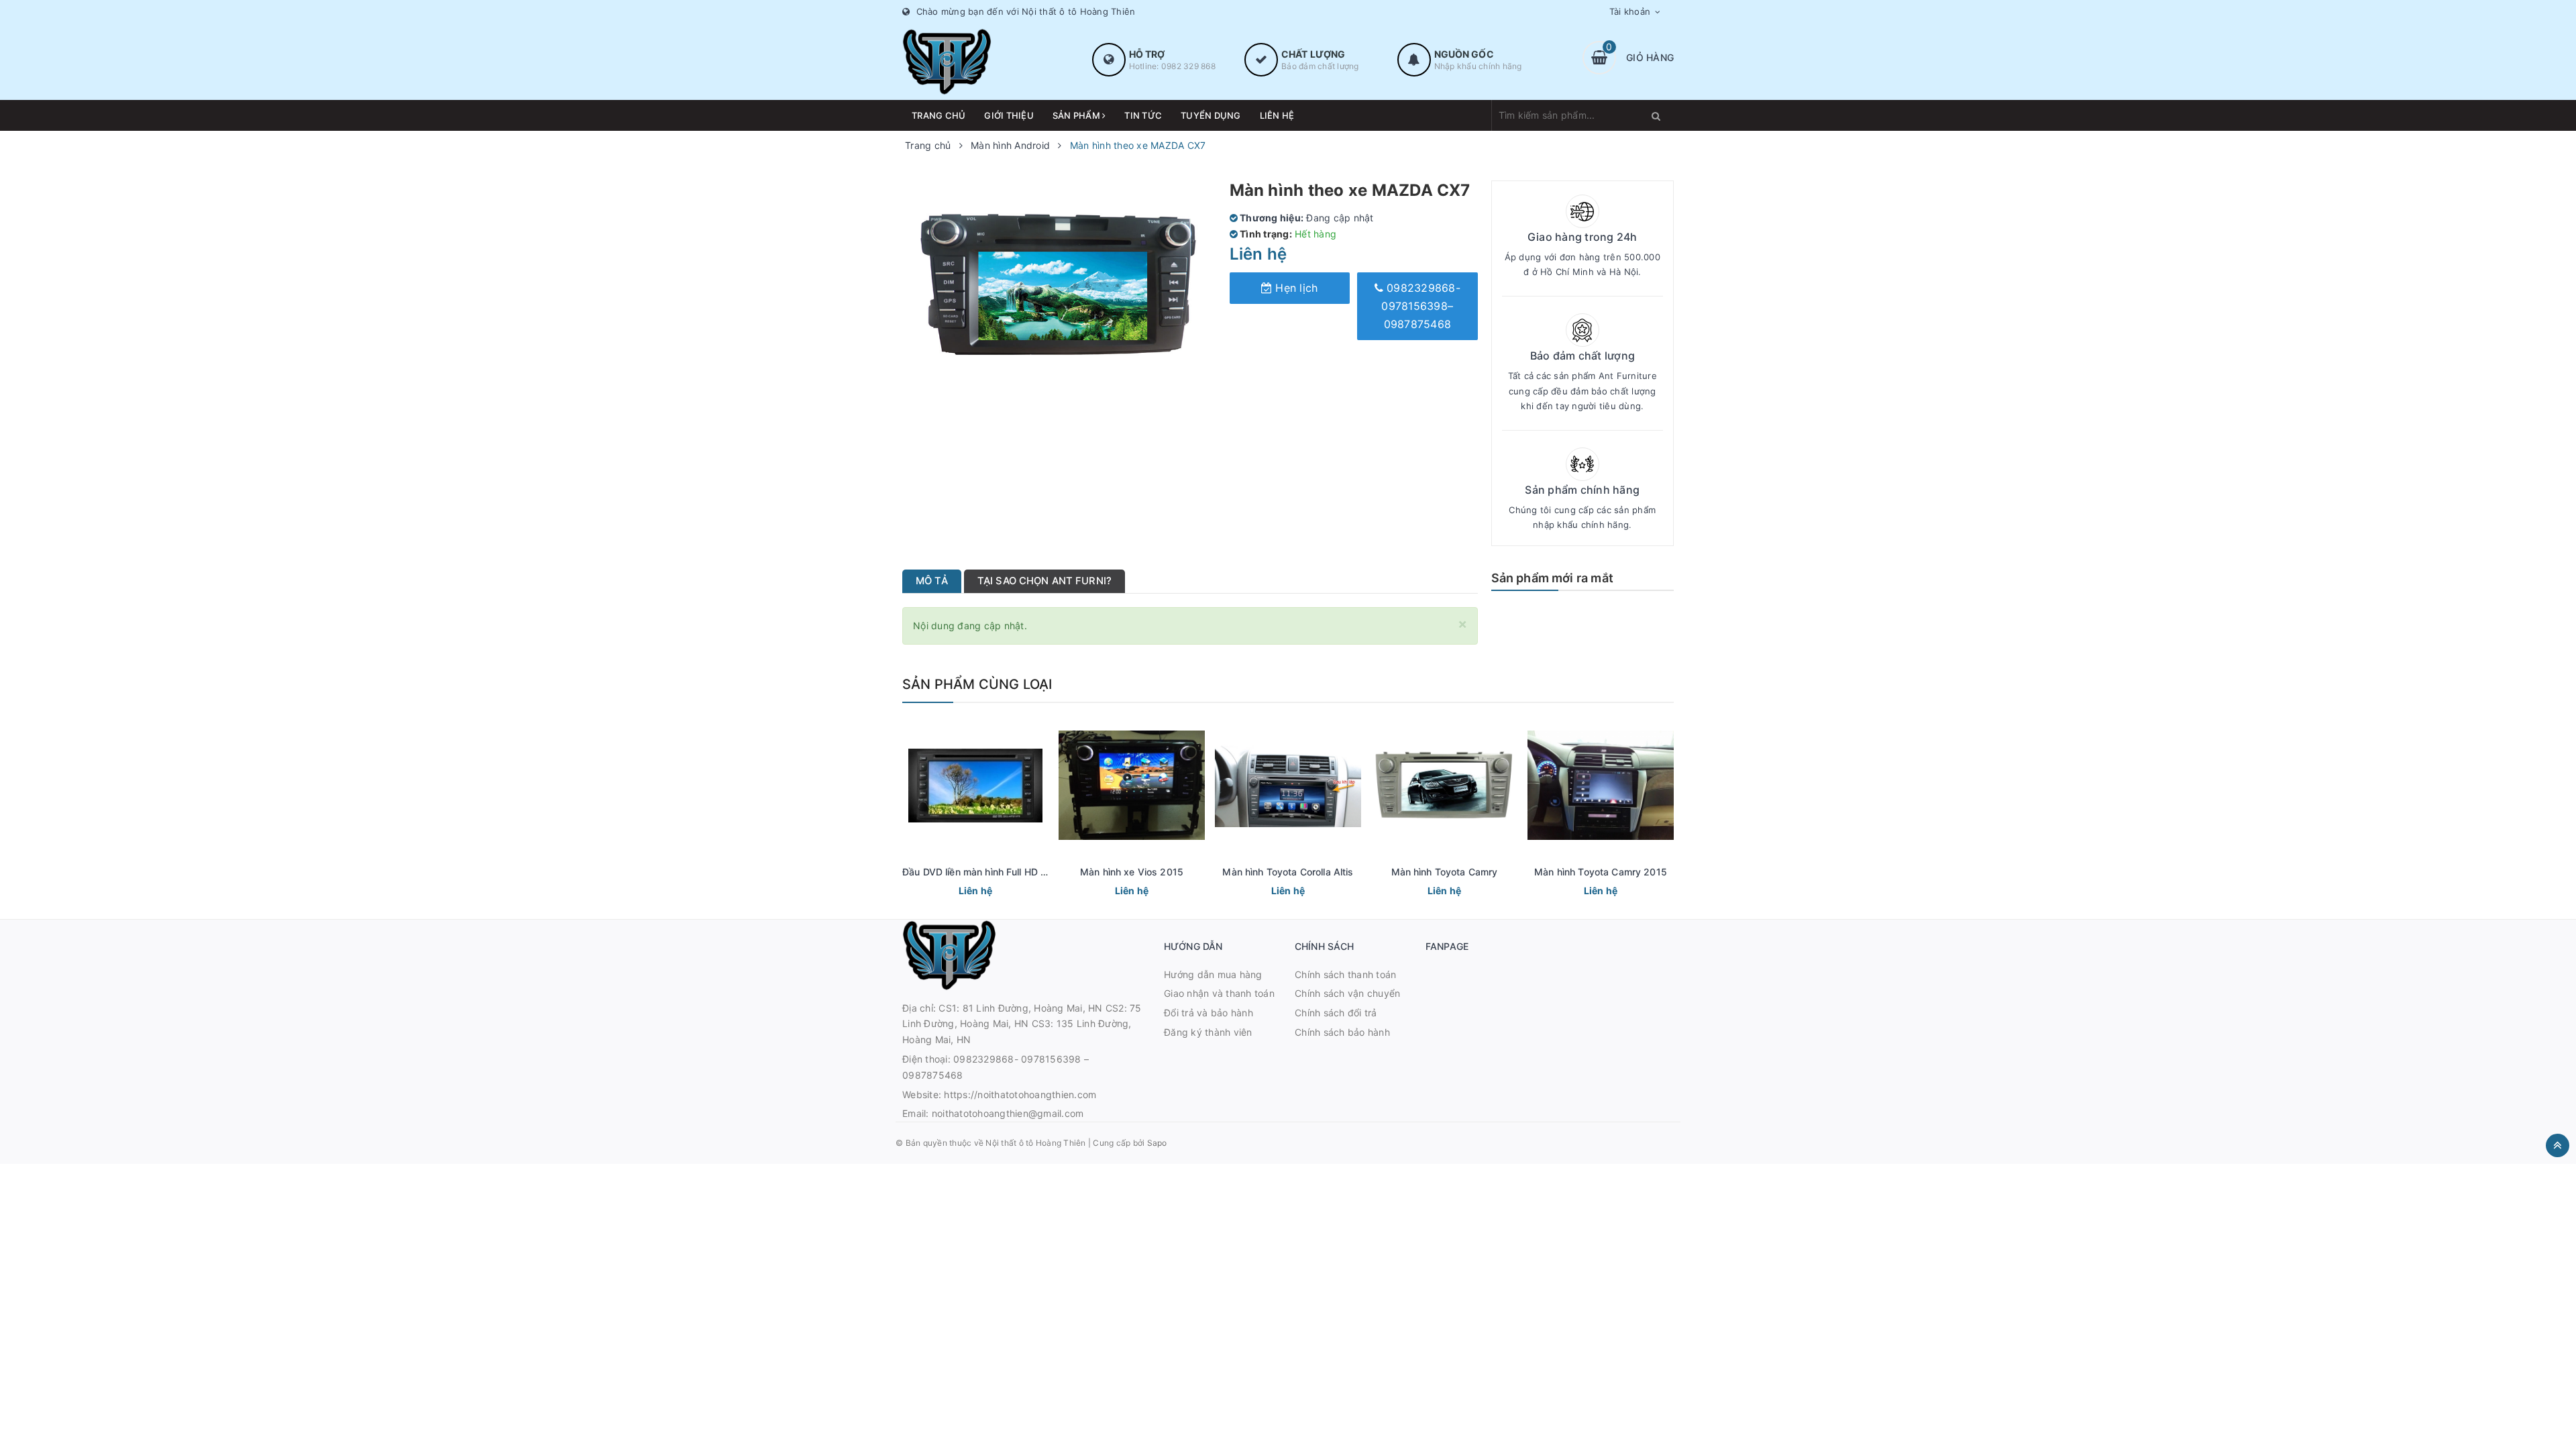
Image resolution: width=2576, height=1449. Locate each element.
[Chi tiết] (957, 892)
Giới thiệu (1009, 115)
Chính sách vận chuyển (1347, 993)
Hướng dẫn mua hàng (1213, 974)
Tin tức (1143, 115)
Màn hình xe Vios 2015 (1132, 872)
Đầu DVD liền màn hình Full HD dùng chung (999, 872)
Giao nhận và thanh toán (1219, 993)
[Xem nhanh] (990, 892)
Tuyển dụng (1211, 115)
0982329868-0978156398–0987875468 (1421, 306)
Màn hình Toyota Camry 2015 (1601, 872)
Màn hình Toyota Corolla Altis (1288, 872)
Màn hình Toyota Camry (1445, 872)
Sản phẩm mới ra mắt (1552, 578)
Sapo (1157, 1143)
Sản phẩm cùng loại (977, 684)
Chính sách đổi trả (1336, 1013)
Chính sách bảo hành (1342, 1032)
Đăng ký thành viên (1208, 1032)
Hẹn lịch (1295, 288)
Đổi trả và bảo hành (1209, 1013)
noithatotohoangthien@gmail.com (1008, 1113)
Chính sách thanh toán (1345, 974)
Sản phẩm (1077, 115)
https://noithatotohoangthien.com (1020, 1094)
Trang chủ (938, 115)
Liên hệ (1277, 115)
